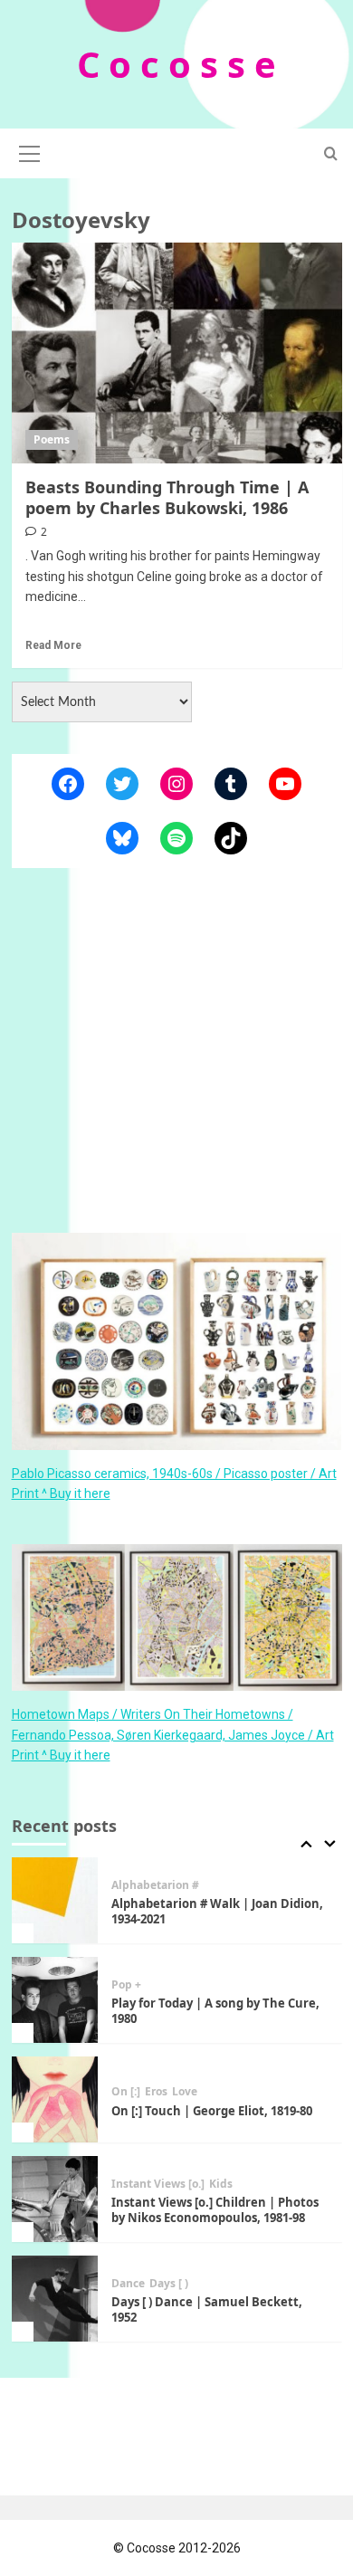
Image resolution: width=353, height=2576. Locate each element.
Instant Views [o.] (158, 2184)
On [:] (126, 2092)
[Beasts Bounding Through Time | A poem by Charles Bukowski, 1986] (177, 353)
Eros (156, 2092)
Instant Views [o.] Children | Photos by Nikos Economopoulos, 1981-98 (215, 2210)
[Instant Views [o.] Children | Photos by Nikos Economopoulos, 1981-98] (55, 2199)
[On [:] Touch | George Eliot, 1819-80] (55, 2099)
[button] (30, 151)
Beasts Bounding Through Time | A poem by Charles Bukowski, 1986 (167, 497)
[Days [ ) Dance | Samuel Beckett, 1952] (55, 2299)
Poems (52, 439)
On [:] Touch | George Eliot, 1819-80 (212, 2111)
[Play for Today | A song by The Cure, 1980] (55, 2000)
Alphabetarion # (155, 1885)
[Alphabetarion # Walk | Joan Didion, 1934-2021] (55, 1900)
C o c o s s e (176, 64)
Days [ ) (169, 2284)
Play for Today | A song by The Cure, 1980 (215, 2011)
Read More (53, 645)
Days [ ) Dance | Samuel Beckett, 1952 (207, 2309)
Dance (128, 2284)
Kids (221, 2184)
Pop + (126, 1985)
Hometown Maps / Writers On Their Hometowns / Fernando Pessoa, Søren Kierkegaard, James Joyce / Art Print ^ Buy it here (173, 1735)
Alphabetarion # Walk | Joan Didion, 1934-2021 (217, 1911)
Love (185, 2092)
